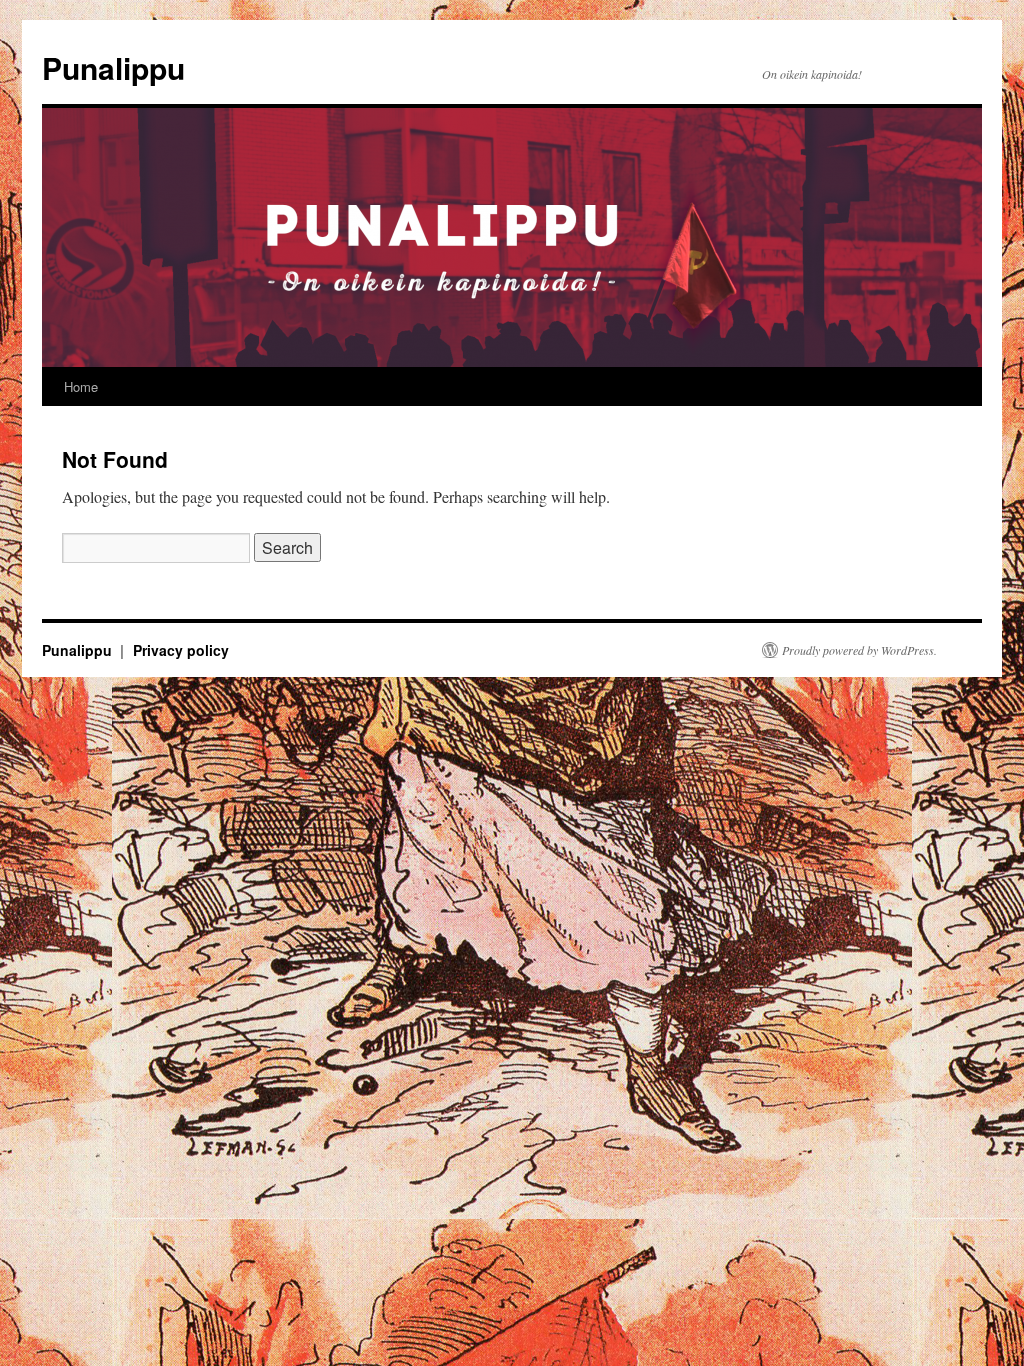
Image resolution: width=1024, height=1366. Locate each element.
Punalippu (113, 67)
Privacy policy (181, 650)
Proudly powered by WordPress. (859, 650)
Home (81, 386)
